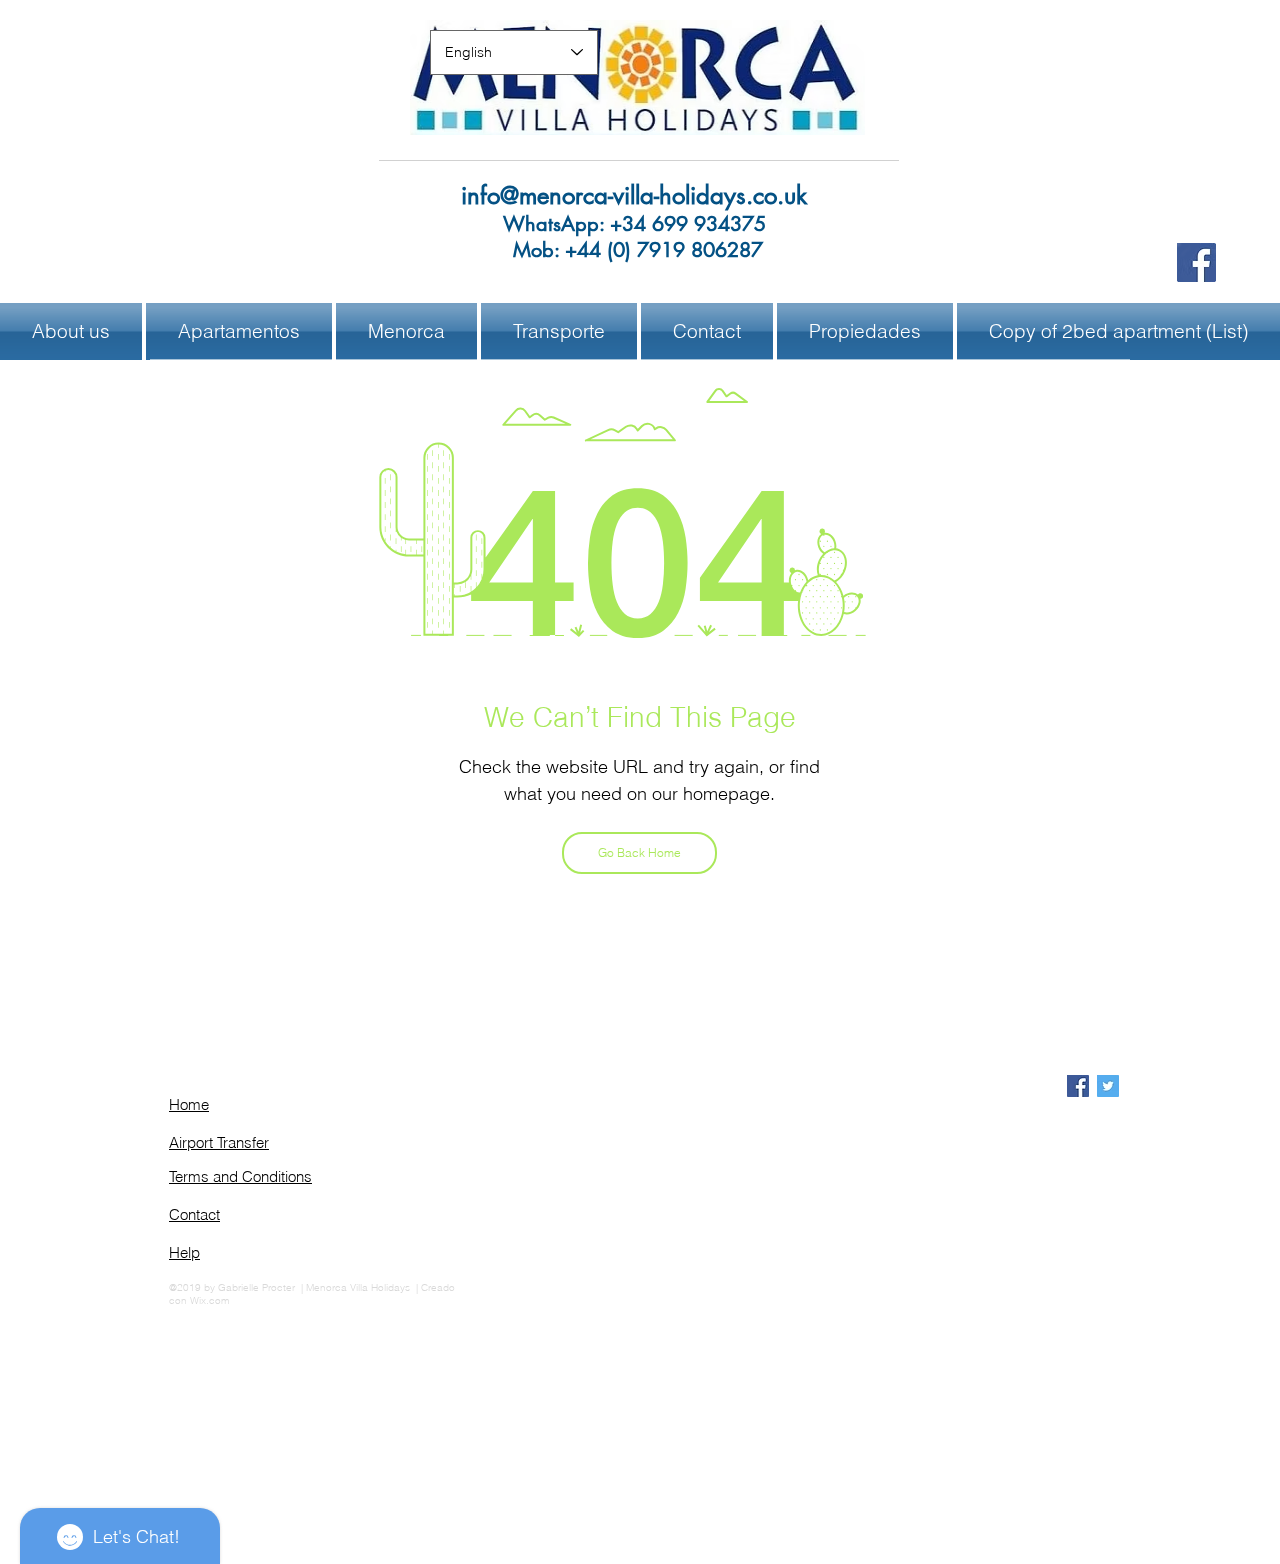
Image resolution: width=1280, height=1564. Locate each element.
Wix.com (209, 1300)
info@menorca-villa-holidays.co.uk (634, 195)
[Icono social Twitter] (1108, 1086)
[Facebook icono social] (1078, 1086)
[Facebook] (1196, 262)
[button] (406, 331)
